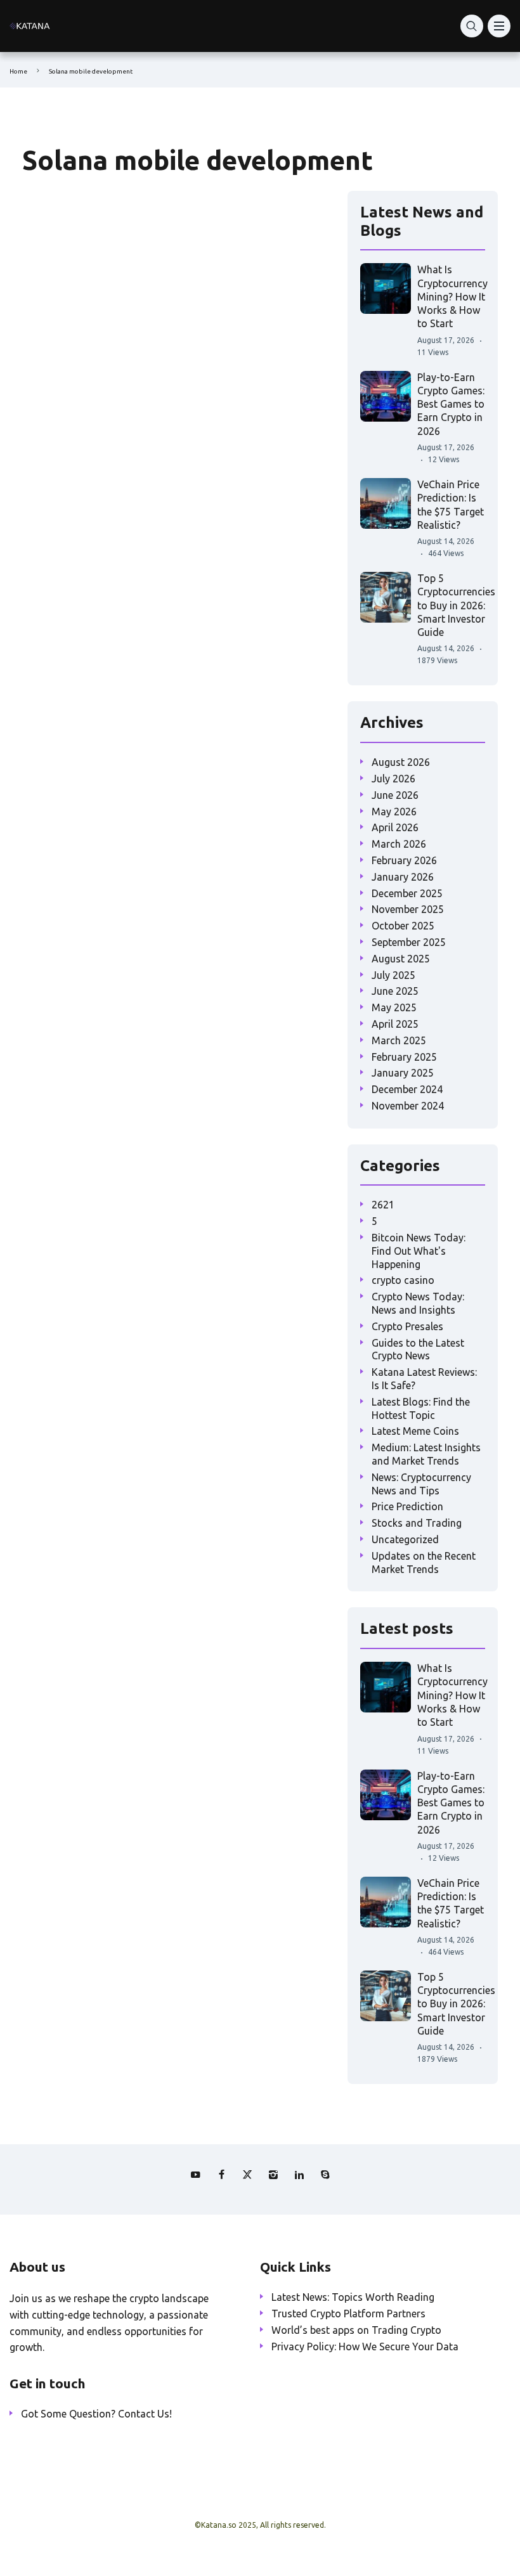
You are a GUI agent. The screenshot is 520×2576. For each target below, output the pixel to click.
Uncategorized (405, 1539)
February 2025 (404, 1057)
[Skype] (325, 2175)
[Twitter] (247, 2175)
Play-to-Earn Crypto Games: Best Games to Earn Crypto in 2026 (451, 404)
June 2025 (395, 991)
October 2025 (403, 926)
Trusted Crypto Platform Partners (348, 2314)
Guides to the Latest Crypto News (418, 1349)
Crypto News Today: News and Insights (418, 1303)
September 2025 (409, 942)
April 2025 (395, 1024)
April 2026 (395, 827)
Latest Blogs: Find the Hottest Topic (421, 1408)
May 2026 (394, 812)
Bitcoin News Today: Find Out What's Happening (419, 1251)
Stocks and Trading (417, 1523)
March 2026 (399, 844)
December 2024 (407, 1089)
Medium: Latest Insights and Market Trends (426, 1454)
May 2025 (394, 1007)
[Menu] (499, 26)
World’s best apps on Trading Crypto (356, 2330)
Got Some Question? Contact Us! (96, 2414)
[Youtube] (195, 2175)
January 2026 (403, 877)
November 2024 (408, 1106)
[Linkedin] (299, 2175)
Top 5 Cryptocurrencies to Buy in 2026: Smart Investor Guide (456, 605)
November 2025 (408, 909)
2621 (383, 1205)
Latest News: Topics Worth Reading (353, 2297)
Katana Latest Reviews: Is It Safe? (424, 1379)
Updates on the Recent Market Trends (424, 1563)
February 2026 (404, 860)
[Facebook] (221, 2175)
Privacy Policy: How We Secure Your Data (365, 2346)
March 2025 (399, 1040)
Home (18, 71)
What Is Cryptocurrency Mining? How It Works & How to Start (452, 296)
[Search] (472, 26)
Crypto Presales (407, 1326)
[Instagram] (273, 2175)
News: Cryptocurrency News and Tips (421, 1484)
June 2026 (395, 795)
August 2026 (401, 762)
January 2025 (403, 1073)
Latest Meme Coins (415, 1431)
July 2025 (393, 975)
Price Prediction (407, 1506)
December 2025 (407, 893)
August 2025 (401, 959)
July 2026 (393, 779)
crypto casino (403, 1280)
